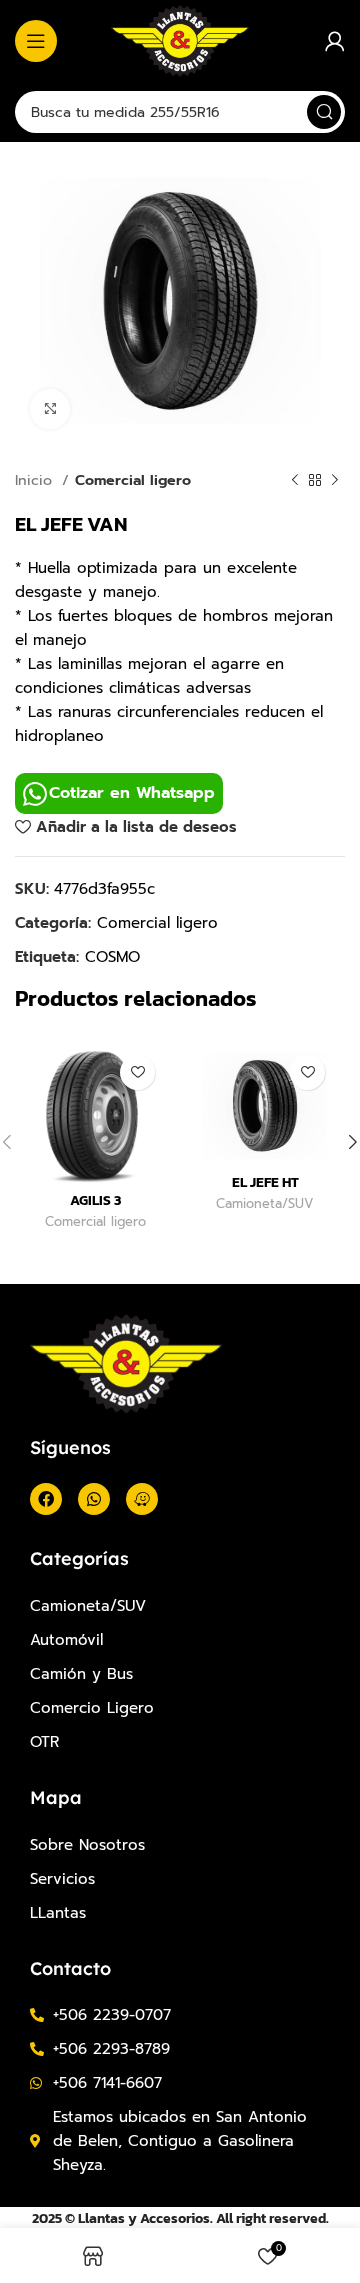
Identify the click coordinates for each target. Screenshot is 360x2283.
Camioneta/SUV (265, 1204)
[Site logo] (179, 40)
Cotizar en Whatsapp (132, 793)
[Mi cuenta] (335, 41)
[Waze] (142, 1499)
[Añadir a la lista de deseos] (137, 1072)
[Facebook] (46, 1499)
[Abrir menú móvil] (36, 41)
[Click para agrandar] (50, 409)
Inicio (36, 480)
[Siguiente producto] (335, 480)
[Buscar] (324, 112)
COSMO (112, 957)
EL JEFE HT (265, 1182)
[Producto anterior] (295, 480)
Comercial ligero (133, 480)
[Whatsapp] (94, 1499)
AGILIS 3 (95, 1200)
